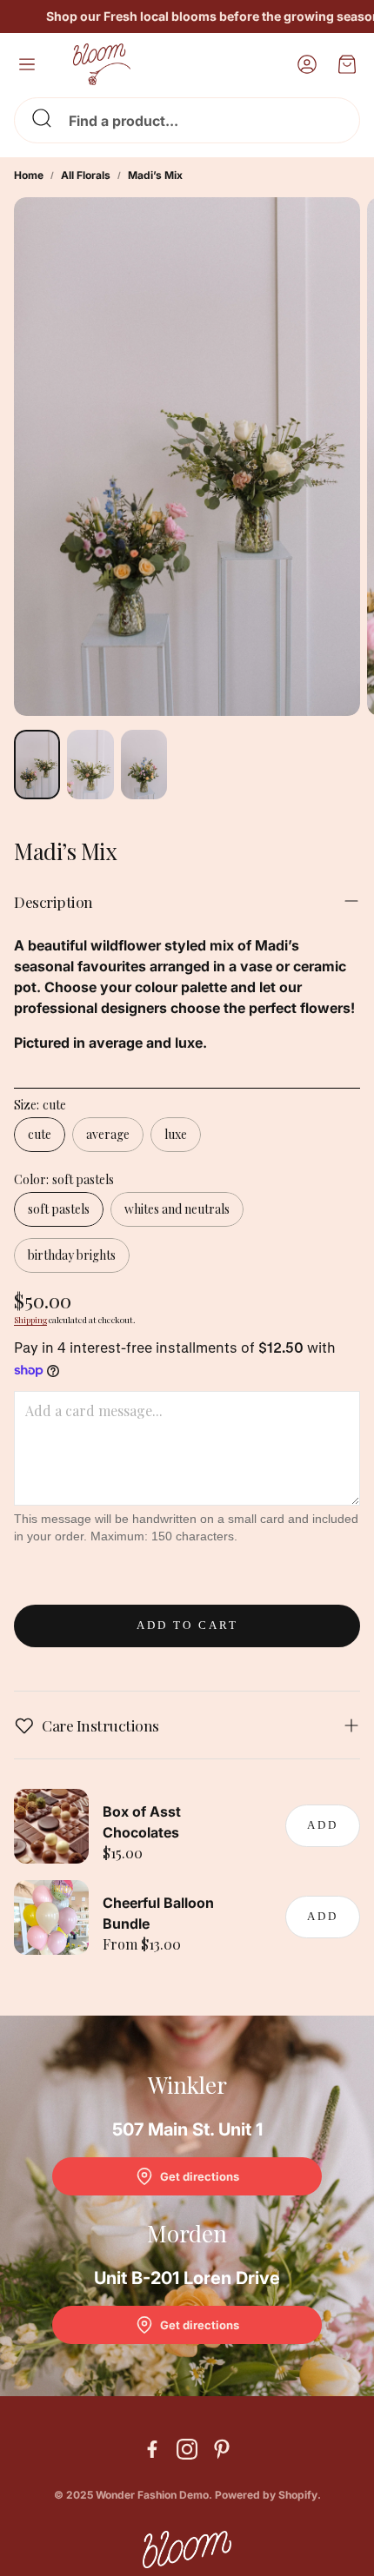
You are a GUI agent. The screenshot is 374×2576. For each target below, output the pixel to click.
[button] (187, 120)
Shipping (30, 1320)
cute (40, 1134)
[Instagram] (187, 2449)
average (108, 1134)
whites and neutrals (177, 1209)
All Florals (86, 175)
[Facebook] (152, 2449)
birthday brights (72, 1255)
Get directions (200, 2176)
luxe (176, 1134)
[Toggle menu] (27, 64)
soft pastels (59, 1209)
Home (29, 175)
